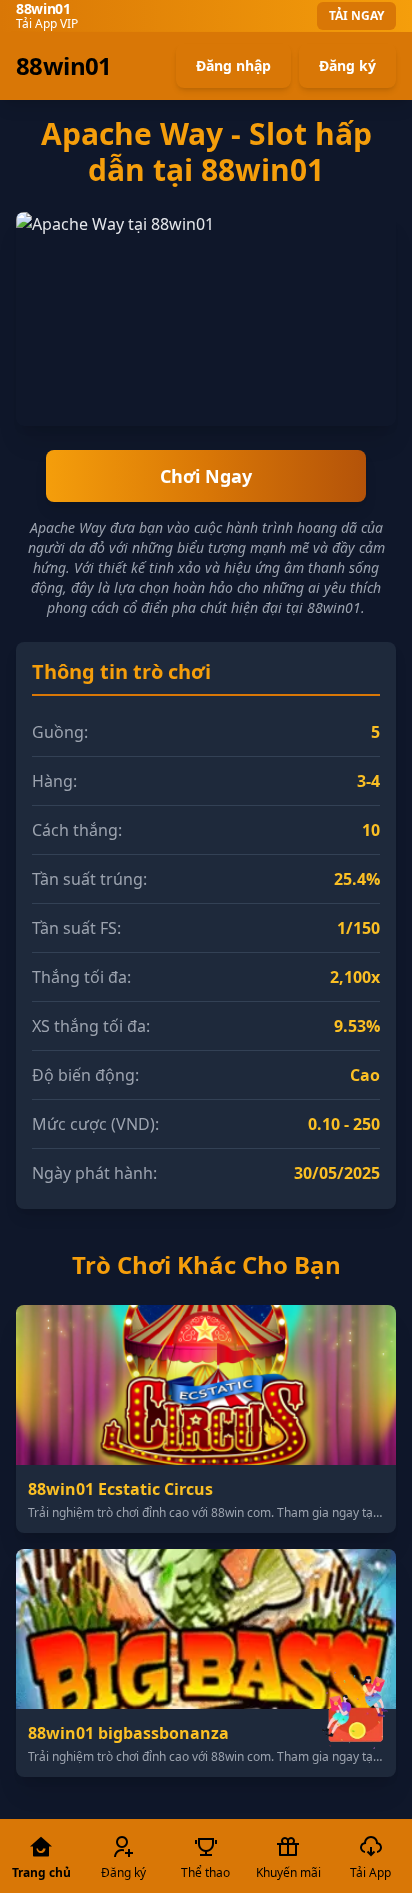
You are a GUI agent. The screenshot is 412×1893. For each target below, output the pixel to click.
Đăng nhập (233, 65)
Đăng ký (347, 65)
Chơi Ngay (206, 476)
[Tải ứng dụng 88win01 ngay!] (356, 1709)
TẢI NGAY (356, 15)
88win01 (64, 66)
